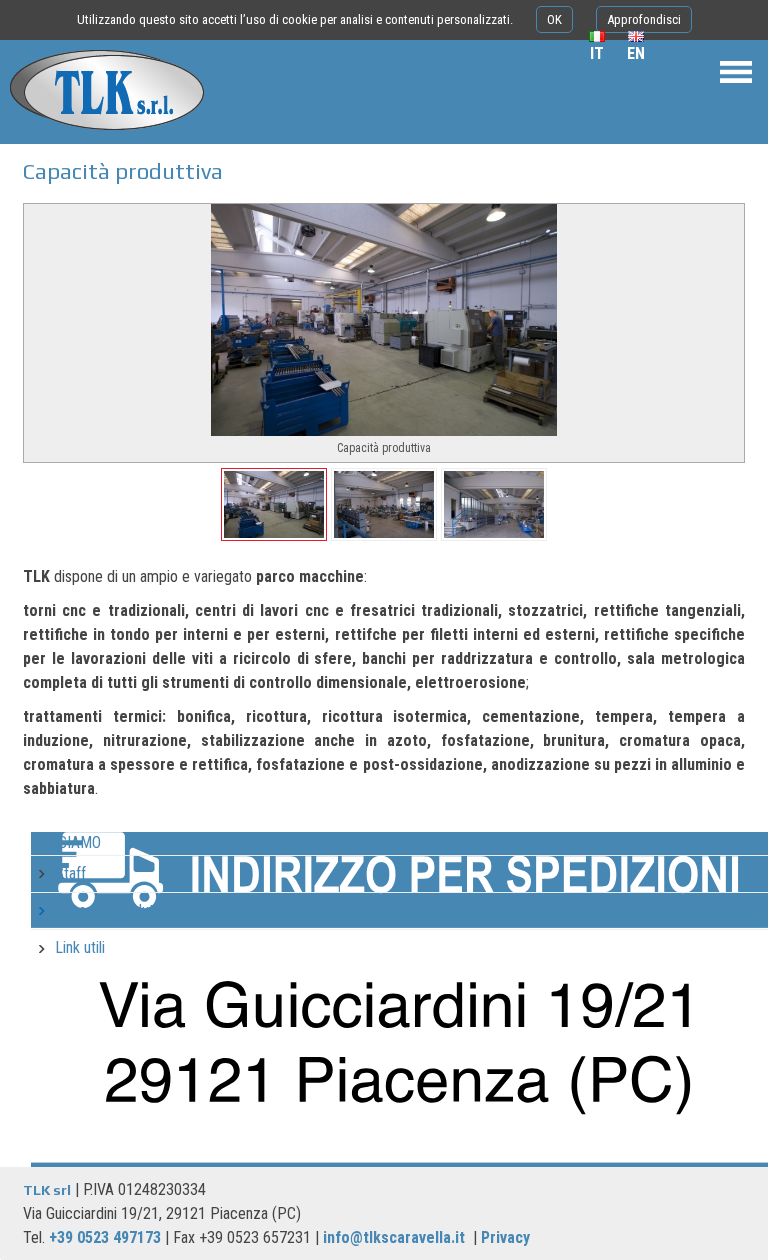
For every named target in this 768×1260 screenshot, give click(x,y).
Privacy (505, 1237)
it (597, 53)
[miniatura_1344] (494, 504)
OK (554, 19)
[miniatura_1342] (274, 504)
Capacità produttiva (115, 910)
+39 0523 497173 (105, 1237)
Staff (70, 873)
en (636, 53)
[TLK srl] (102, 134)
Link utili (80, 947)
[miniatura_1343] (384, 504)
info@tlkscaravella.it (394, 1237)
